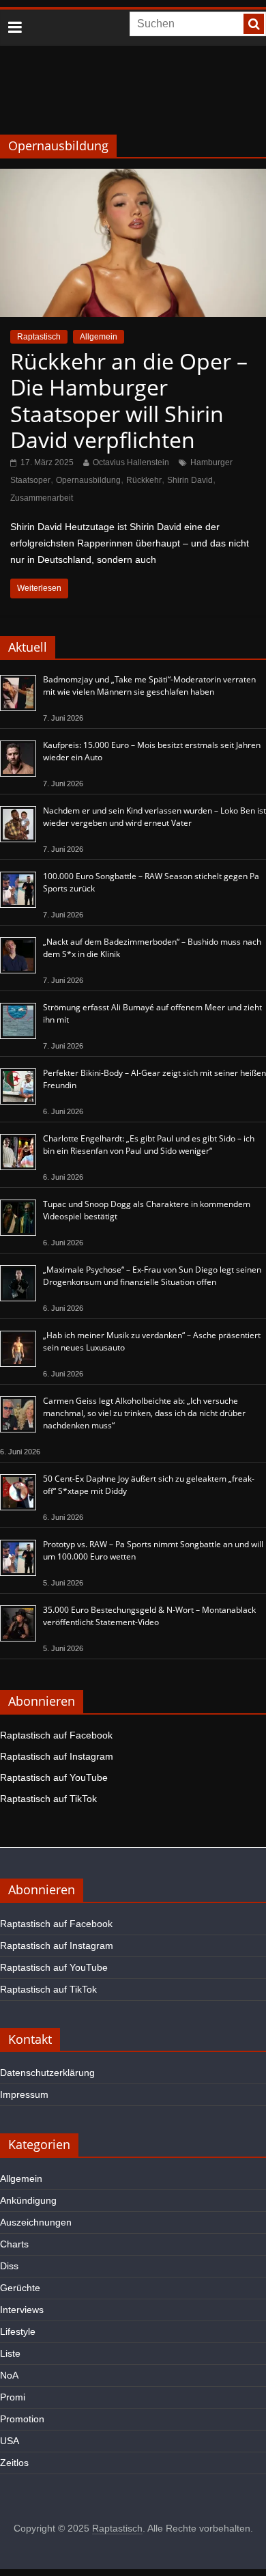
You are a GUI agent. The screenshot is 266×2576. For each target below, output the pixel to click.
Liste (10, 2353)
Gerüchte (20, 2288)
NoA (9, 2375)
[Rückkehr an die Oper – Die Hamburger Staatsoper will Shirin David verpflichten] (133, 177)
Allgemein (99, 337)
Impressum (24, 2094)
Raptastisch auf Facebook (56, 1735)
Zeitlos (14, 2463)
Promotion (22, 2419)
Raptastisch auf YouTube (54, 1777)
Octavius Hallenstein (131, 462)
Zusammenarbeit (42, 498)
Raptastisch (39, 337)
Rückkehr (144, 480)
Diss (9, 2266)
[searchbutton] (254, 24)
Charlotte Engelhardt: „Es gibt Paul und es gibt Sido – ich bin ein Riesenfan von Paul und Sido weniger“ (149, 1145)
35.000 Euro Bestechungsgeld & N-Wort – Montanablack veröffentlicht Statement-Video (149, 1616)
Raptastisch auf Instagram (57, 1756)
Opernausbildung (88, 480)
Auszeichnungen (36, 2222)
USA (10, 2441)
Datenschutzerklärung (47, 2073)
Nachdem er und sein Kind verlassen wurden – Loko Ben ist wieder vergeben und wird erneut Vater (154, 817)
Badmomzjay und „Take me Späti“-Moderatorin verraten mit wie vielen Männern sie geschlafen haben (149, 685)
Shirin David (190, 480)
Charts (14, 2244)
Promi (13, 2397)
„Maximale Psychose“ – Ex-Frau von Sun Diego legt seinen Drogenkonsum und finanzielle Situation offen (152, 1276)
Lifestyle (18, 2331)
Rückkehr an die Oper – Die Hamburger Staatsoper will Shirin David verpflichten (129, 400)
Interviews (22, 2310)
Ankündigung (28, 2200)
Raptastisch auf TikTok (48, 1799)
